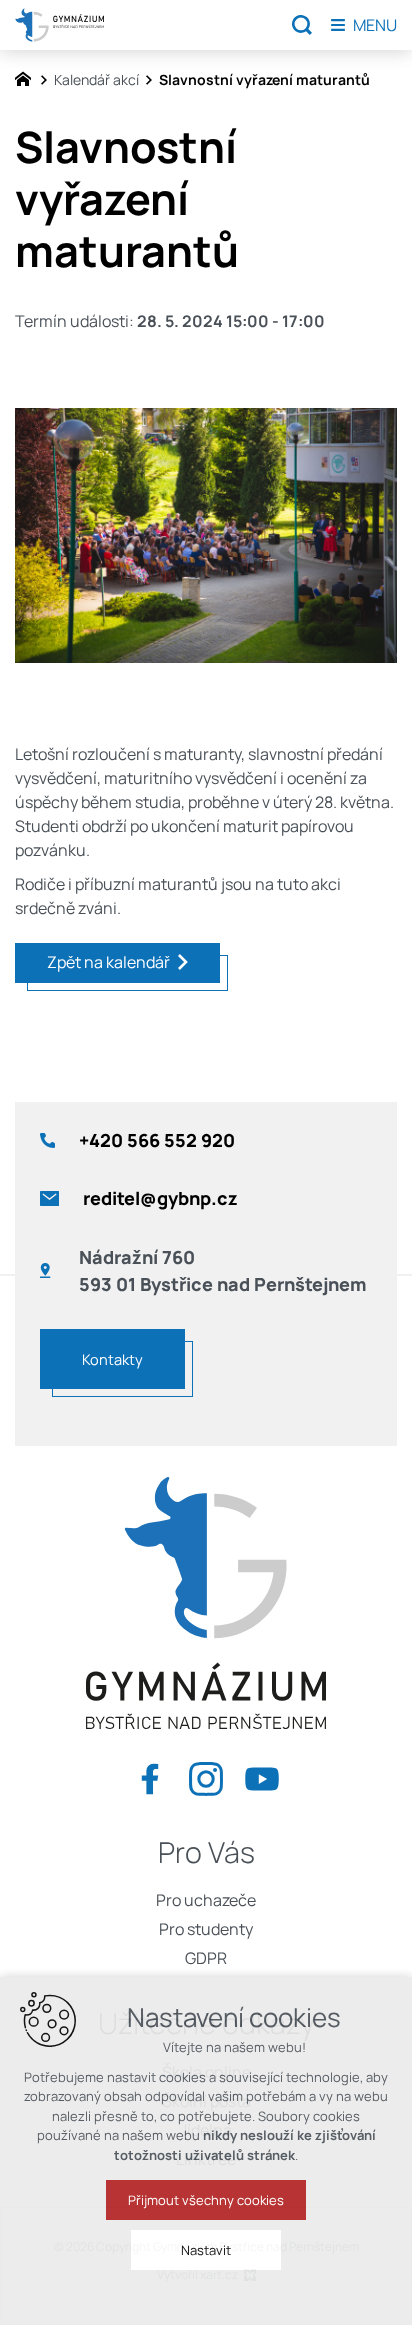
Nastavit (206, 2250)
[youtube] (262, 1775)
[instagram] (206, 1775)
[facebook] (150, 1775)
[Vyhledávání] (302, 25)
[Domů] (28, 77)
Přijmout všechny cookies (206, 2200)
